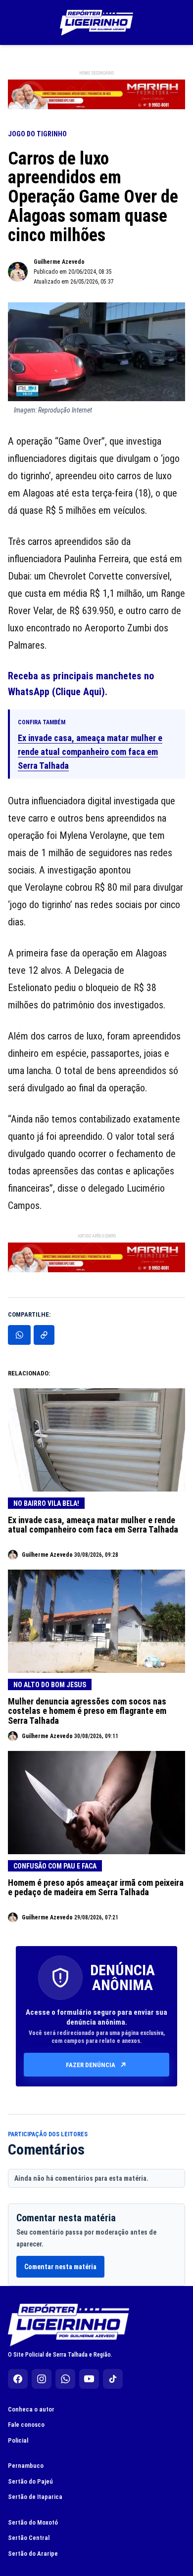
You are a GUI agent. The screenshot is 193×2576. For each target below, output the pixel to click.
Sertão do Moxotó (33, 2522)
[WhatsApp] (65, 2379)
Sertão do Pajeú (30, 2481)
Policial (18, 2440)
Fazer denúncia (91, 2065)
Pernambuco (26, 2466)
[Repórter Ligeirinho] (96, 23)
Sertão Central (29, 2538)
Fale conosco (26, 2425)
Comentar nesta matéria (60, 2267)
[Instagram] (42, 2379)
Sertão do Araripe (33, 2554)
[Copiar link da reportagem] (44, 1335)
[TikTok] (113, 2379)
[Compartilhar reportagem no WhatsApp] (19, 1335)
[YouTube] (89, 2379)
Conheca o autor (31, 2409)
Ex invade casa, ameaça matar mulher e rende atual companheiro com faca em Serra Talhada (90, 752)
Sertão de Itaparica (35, 2497)
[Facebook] (18, 2379)
